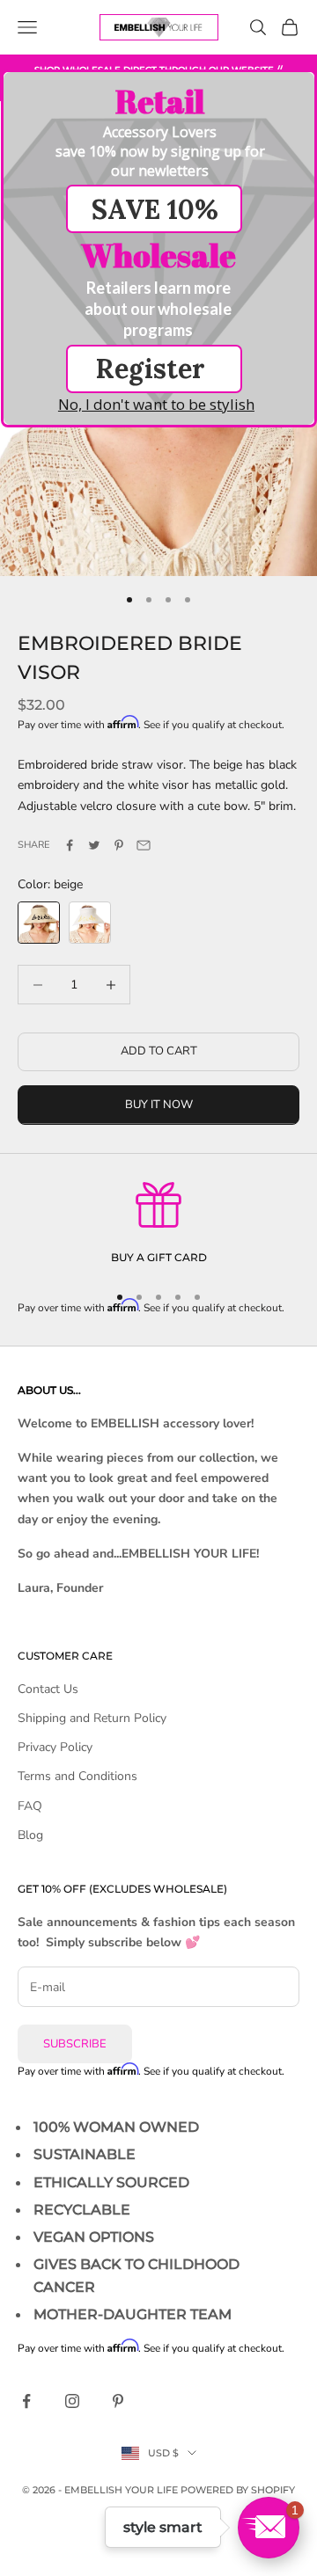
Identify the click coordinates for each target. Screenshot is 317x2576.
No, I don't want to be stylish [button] (156, 404)
